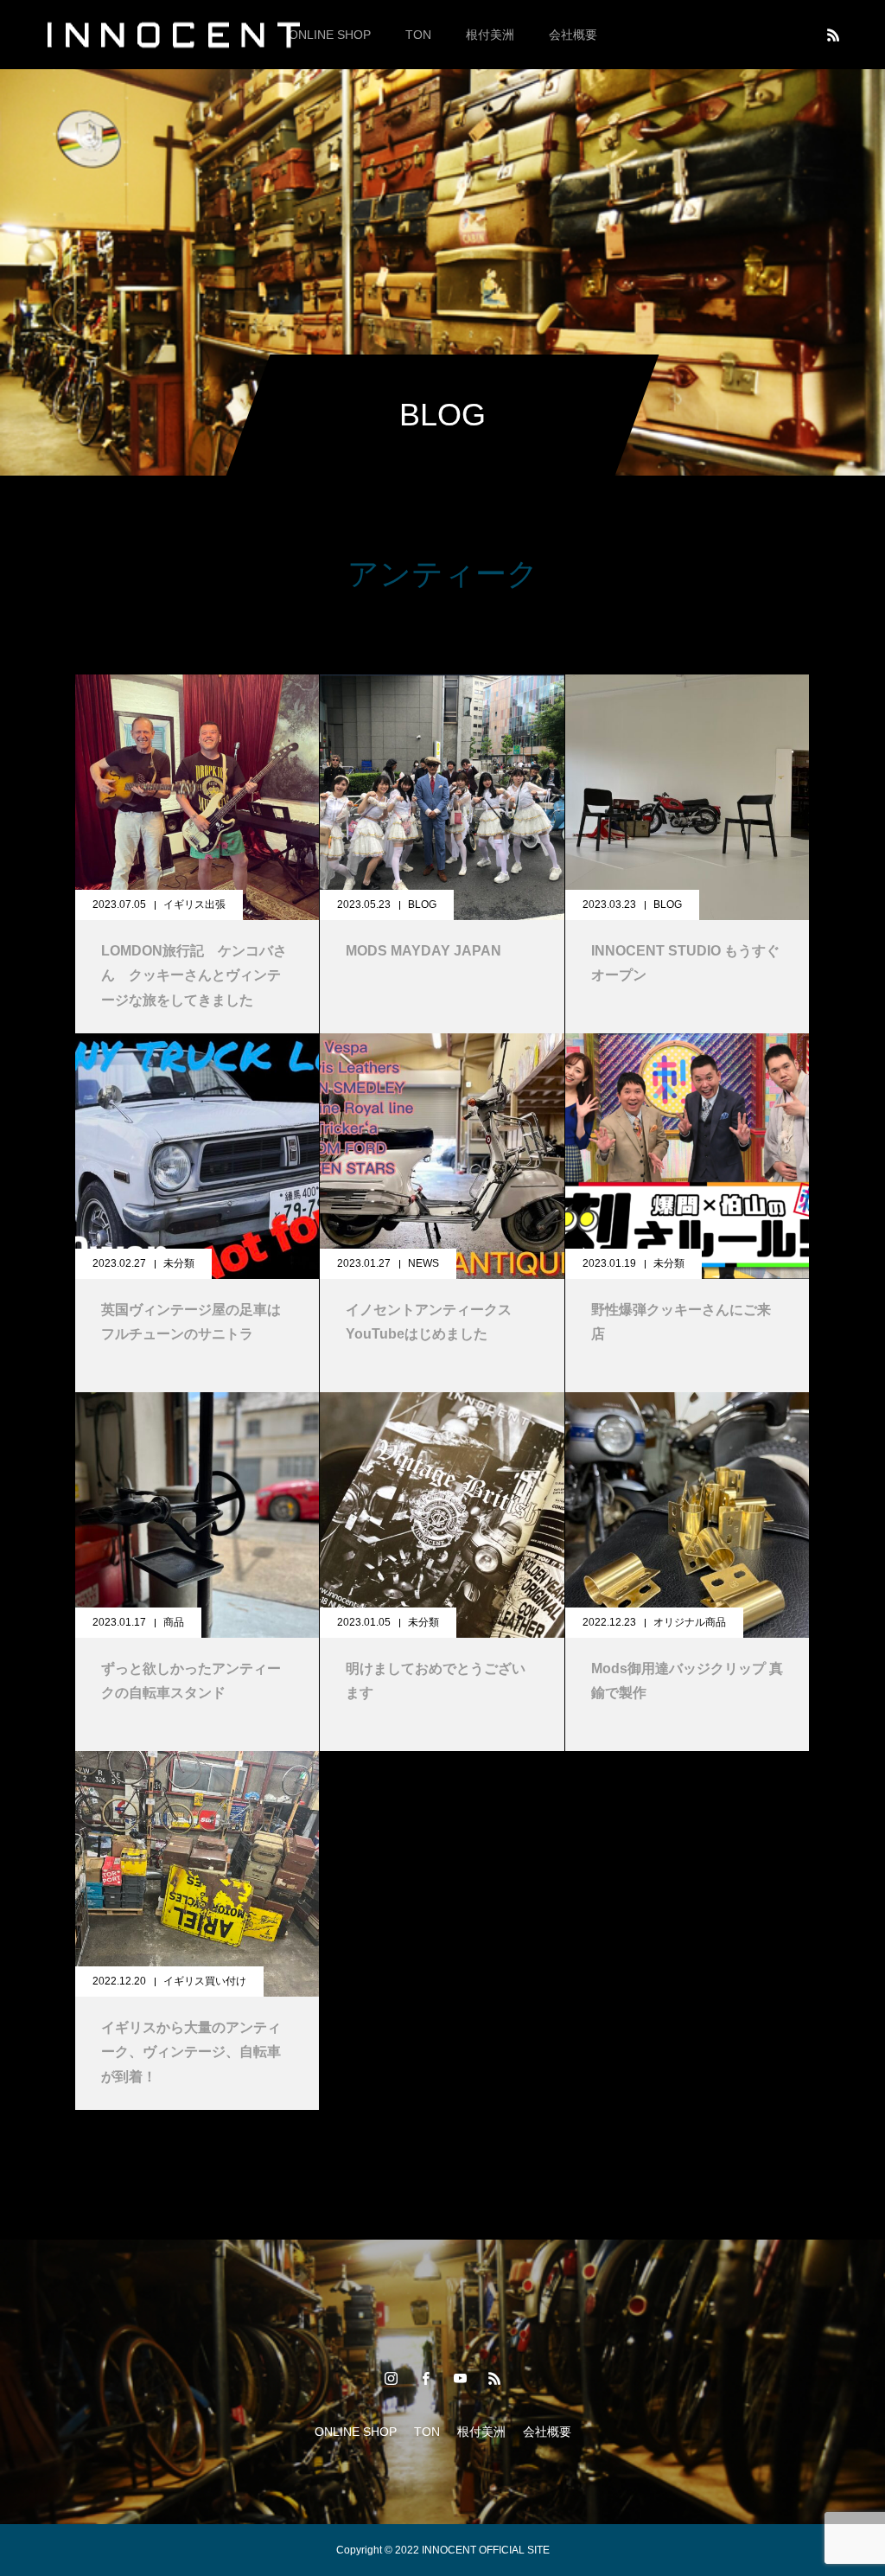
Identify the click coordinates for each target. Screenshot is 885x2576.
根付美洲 (490, 35)
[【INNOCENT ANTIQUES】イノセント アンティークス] (173, 34)
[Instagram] (391, 2378)
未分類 (179, 1263)
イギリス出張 (194, 904)
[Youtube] (460, 2378)
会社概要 (573, 35)
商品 (174, 1622)
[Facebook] (425, 2378)
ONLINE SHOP (330, 35)
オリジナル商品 (690, 1622)
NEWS (423, 1263)
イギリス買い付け (205, 1981)
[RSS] (833, 35)
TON (418, 35)
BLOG (422, 904)
